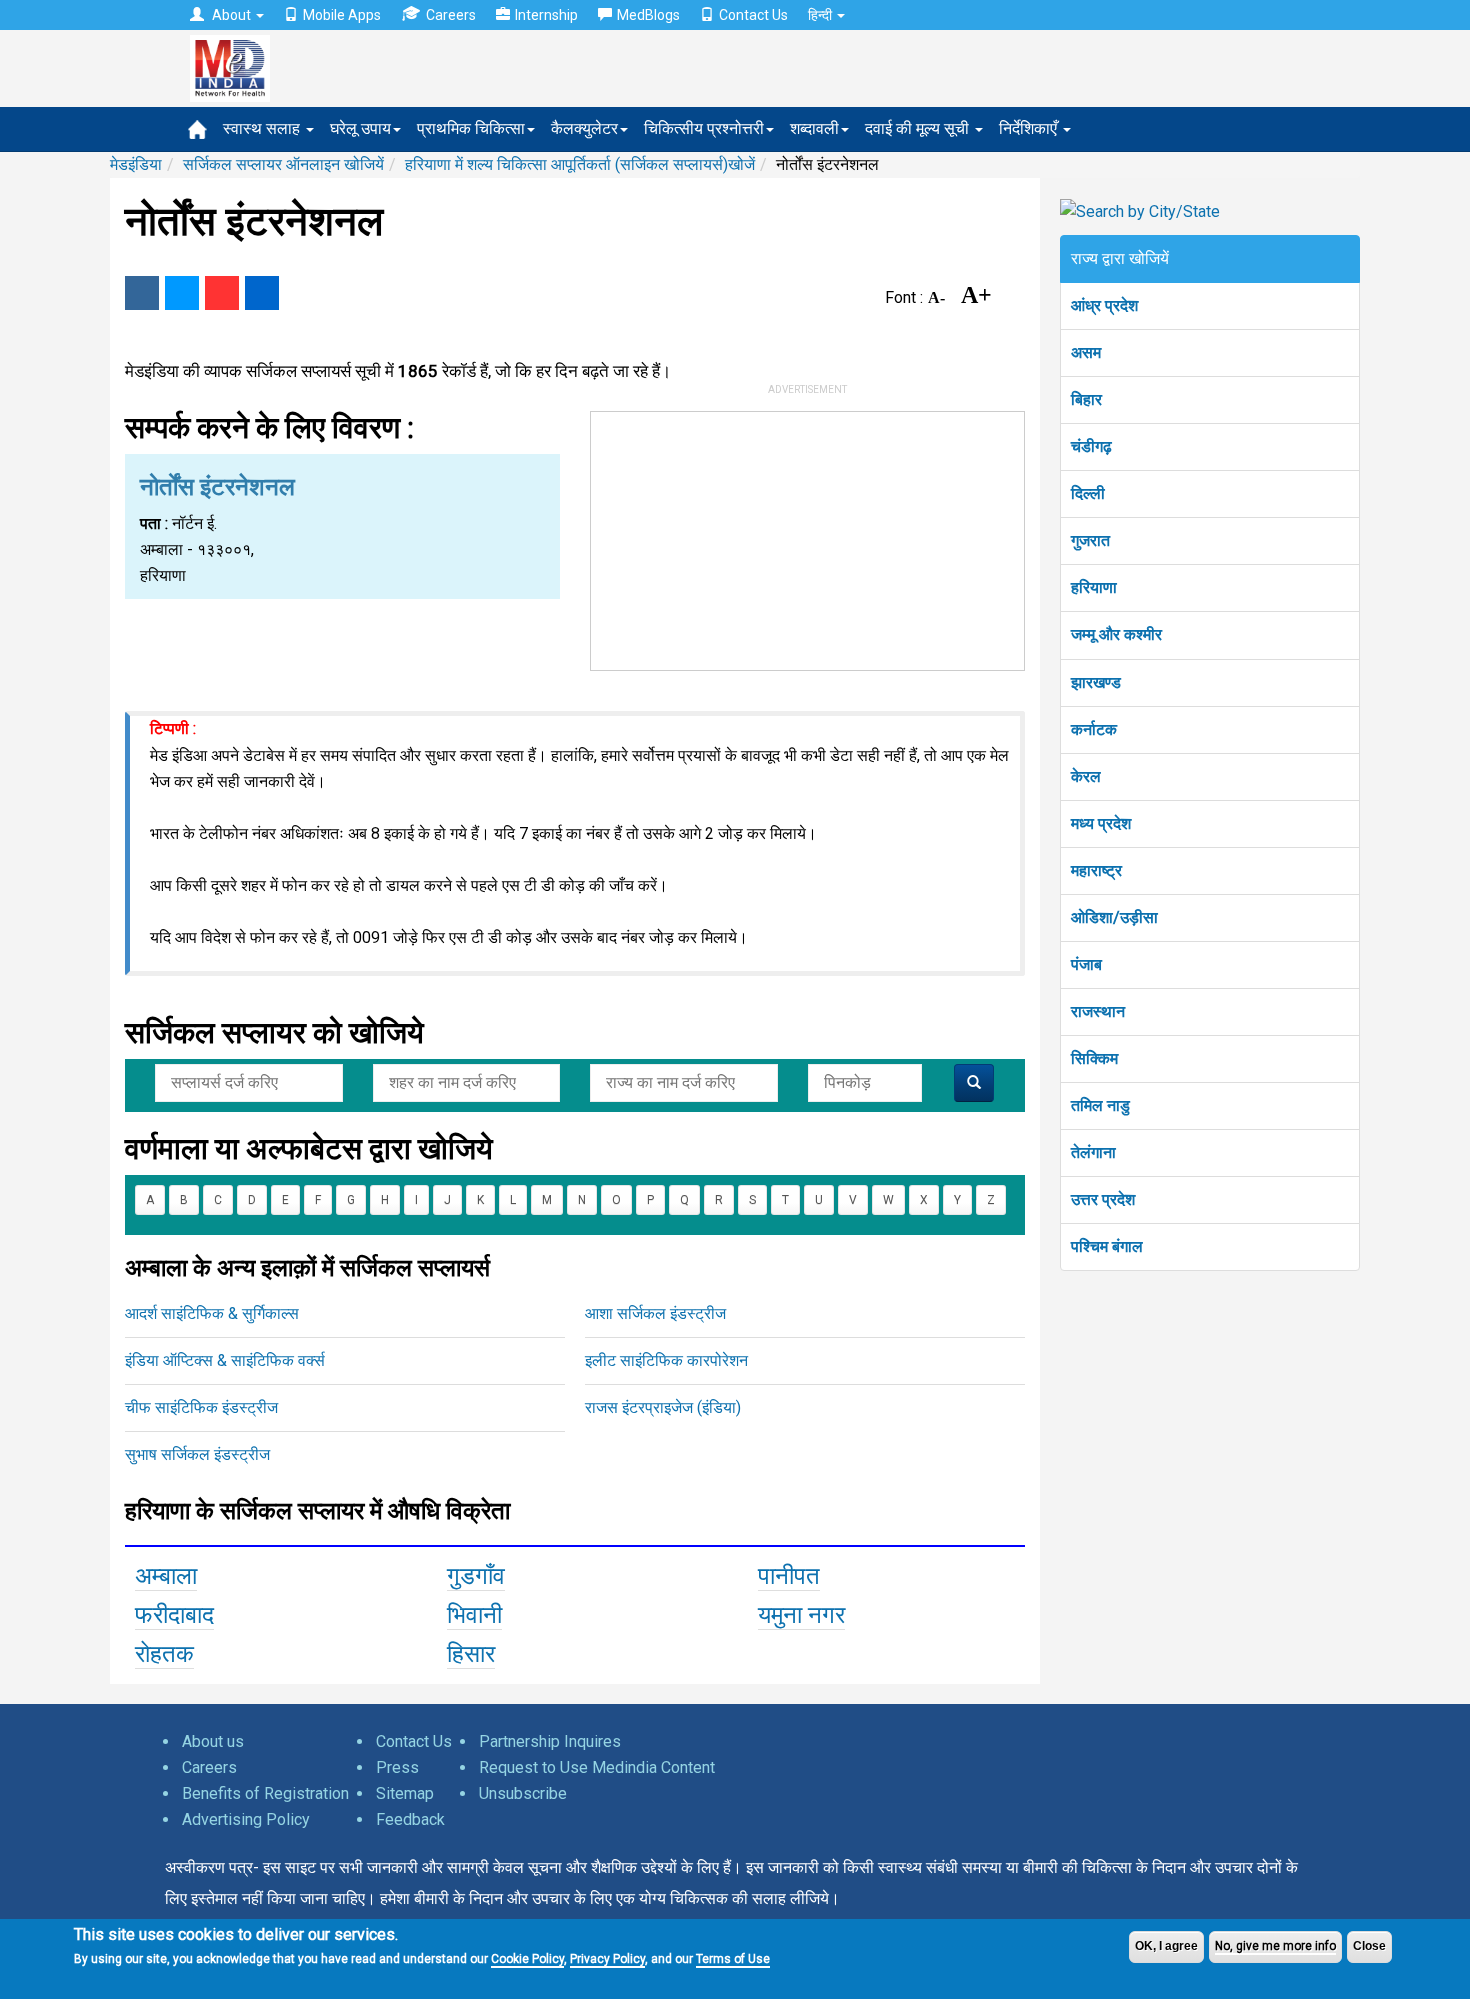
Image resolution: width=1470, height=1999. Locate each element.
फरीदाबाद (174, 1615)
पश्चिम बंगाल (1107, 1246)
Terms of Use (733, 1959)
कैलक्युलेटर (584, 128)
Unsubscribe (523, 1793)
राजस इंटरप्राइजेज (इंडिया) (663, 1407)
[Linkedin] (262, 293)
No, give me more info (1275, 1946)
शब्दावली (814, 128)
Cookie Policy (527, 1959)
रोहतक (164, 1654)
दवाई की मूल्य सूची (919, 128)
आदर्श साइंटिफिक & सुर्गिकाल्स (212, 1313)
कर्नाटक (1094, 729)
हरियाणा (1094, 587)
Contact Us (753, 15)
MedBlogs (648, 15)
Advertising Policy (246, 1819)
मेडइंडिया (136, 164)
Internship (546, 15)
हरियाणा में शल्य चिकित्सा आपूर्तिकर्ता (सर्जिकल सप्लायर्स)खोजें (580, 164)
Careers (451, 15)
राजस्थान (1098, 1011)
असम (1086, 352)
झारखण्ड (1096, 682)
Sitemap (405, 1793)
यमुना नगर (801, 1615)
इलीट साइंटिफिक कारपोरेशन (666, 1360)
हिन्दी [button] (821, 15)
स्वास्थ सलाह (263, 128)
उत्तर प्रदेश (1103, 1199)
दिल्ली (1088, 493)
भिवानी (474, 1615)
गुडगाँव (476, 1576)
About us (213, 1741)
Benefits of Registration (265, 1793)
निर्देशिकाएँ (1030, 128)
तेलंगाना (1093, 1152)
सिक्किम (1094, 1058)
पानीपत (789, 1576)
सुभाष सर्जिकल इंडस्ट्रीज (197, 1454)
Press (397, 1767)
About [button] (231, 15)
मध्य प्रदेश (1101, 823)
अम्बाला (166, 1576)
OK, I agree (1166, 1946)
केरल (1086, 776)
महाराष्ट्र (1096, 870)
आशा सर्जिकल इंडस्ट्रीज (655, 1313)
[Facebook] (142, 293)
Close (1369, 1946)
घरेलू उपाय (360, 128)
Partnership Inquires (550, 1741)
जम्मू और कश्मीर (1116, 634)
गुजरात (1090, 540)
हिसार (471, 1654)
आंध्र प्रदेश (1104, 305)
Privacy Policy (607, 1959)
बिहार (1086, 399)
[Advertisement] (808, 537)
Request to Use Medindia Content (597, 1767)
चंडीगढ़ (1091, 446)
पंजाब (1086, 964)
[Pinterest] (222, 293)
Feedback (410, 1819)
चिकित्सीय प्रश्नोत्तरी (704, 128)
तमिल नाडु (1100, 1105)
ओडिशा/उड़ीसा (1114, 917)
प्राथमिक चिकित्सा (471, 128)
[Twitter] (182, 293)
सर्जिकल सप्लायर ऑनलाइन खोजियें (283, 164)
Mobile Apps (342, 15)
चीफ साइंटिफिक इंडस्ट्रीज (201, 1407)
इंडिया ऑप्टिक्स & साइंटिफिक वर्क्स (225, 1360)
